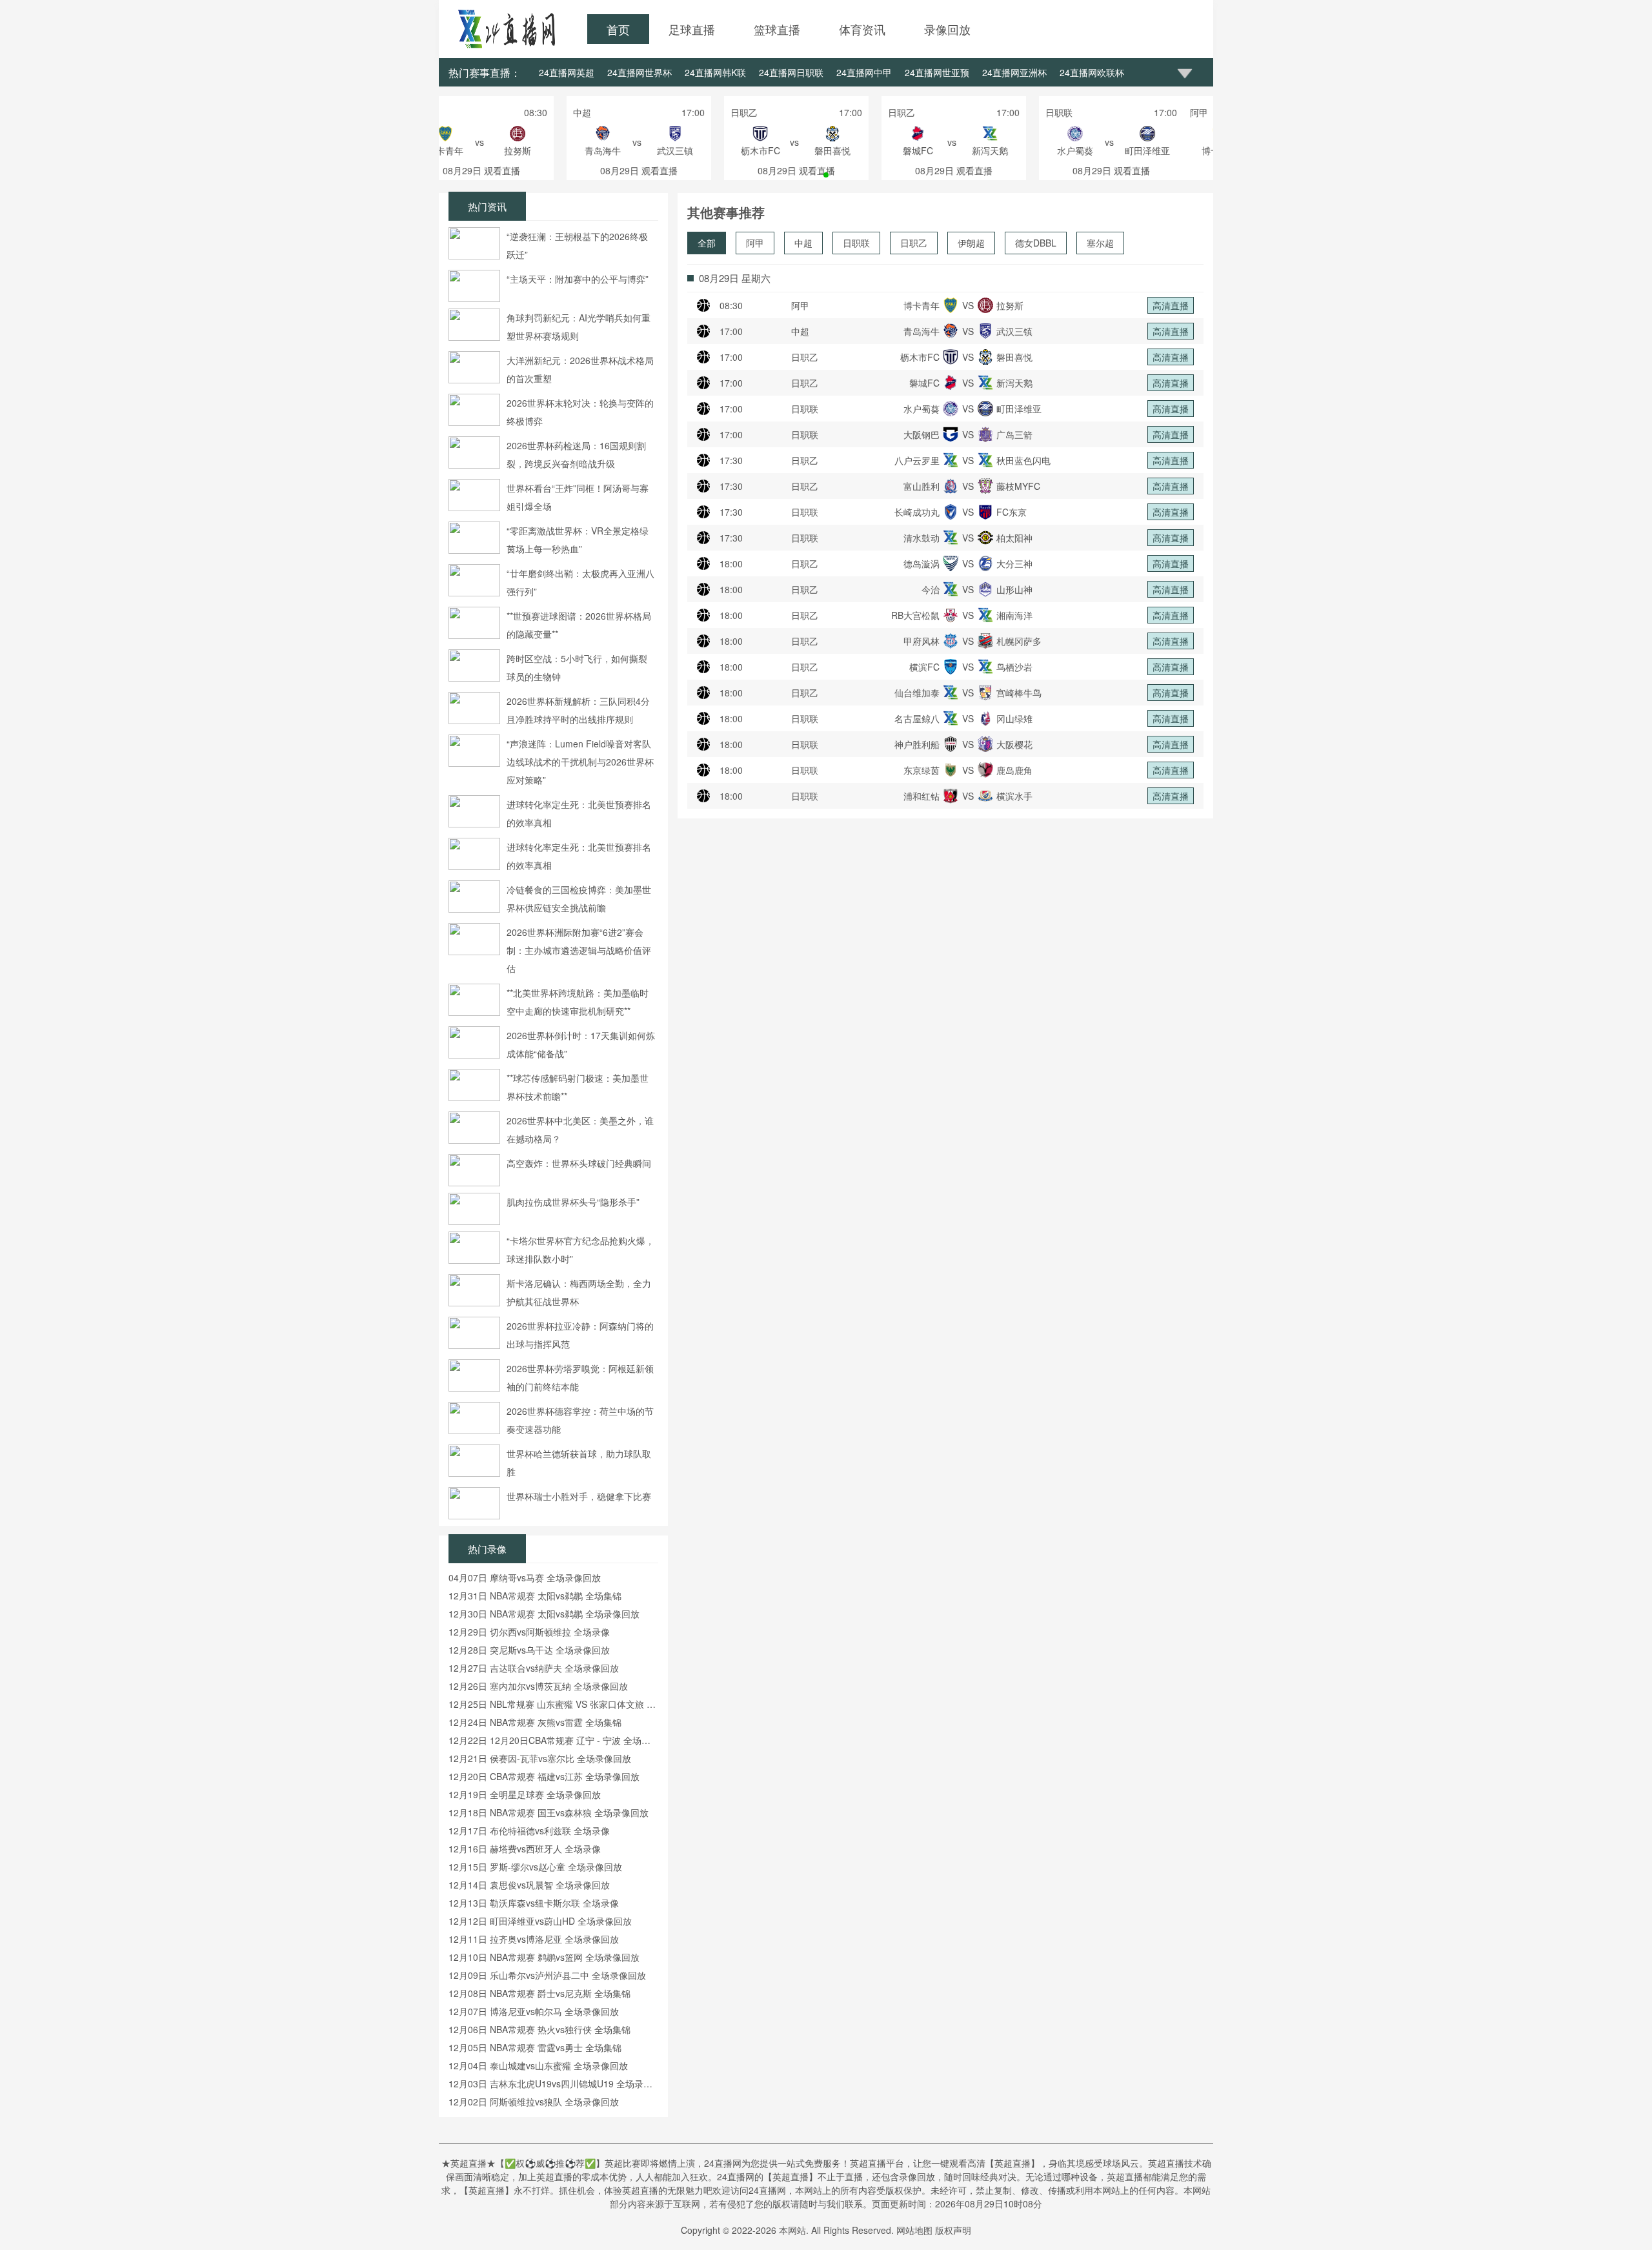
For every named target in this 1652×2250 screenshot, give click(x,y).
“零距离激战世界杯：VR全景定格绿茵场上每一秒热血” (578, 540)
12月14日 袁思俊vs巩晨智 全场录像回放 (529, 1885)
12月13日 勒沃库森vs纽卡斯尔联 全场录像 (534, 1903)
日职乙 (914, 243)
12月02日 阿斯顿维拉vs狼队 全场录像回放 (534, 2102)
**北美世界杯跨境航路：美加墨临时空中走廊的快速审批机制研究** (578, 1002)
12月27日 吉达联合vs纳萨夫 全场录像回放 (534, 1668)
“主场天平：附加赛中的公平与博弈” (578, 279)
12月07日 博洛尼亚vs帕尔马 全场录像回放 (534, 2011)
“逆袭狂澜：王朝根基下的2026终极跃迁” (577, 245)
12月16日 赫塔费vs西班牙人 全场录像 (525, 1849)
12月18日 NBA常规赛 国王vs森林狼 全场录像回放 (549, 1812)
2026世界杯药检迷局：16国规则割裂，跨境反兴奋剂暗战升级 (576, 454)
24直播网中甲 (864, 72)
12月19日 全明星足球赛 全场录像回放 (525, 1794)
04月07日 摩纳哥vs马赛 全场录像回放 (525, 1577)
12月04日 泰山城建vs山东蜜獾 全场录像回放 (538, 2065)
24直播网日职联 (791, 72)
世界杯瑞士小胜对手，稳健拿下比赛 (579, 1496)
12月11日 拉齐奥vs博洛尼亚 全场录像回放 (534, 1939)
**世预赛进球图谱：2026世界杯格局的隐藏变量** (579, 625)
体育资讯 (862, 29)
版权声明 (953, 2230)
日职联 (856, 243)
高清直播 (1171, 305)
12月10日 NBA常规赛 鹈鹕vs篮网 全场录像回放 (544, 1957)
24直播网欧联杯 (1092, 72)
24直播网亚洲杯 (1014, 72)
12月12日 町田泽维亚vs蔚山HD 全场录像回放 (540, 1921)
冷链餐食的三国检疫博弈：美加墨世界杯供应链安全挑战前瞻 (579, 898)
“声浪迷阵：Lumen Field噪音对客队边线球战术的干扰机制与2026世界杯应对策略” (580, 762)
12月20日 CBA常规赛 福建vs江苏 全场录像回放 (544, 1776)
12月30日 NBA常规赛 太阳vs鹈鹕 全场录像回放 (544, 1614)
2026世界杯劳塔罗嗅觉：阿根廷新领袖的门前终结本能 (580, 1377)
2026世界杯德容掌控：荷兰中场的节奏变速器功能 (580, 1420)
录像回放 (947, 29)
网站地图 (914, 2230)
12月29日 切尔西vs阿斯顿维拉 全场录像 (529, 1632)
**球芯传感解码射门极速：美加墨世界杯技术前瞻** (578, 1087)
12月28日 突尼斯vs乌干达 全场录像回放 (529, 1650)
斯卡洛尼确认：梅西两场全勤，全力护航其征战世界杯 (579, 1292)
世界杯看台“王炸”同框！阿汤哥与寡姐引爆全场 (578, 497)
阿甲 (755, 243)
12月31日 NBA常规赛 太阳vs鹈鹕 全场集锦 (535, 1596)
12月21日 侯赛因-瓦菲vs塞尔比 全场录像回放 (540, 1758)
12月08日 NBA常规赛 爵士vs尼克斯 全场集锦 (539, 1993)
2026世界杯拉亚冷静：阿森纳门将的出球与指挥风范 (580, 1335)
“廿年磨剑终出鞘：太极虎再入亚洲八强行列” (580, 582)
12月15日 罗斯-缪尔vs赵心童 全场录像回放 (535, 1867)
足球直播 (692, 29)
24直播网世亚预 (937, 72)
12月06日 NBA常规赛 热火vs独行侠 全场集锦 (539, 2029)
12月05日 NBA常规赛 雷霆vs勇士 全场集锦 (535, 2047)
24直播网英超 (567, 72)
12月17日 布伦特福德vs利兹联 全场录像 (529, 1830)
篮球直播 (777, 29)
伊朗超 (971, 243)
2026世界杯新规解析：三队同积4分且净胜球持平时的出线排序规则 (578, 710)
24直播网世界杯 (640, 72)
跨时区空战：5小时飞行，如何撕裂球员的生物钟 (577, 667)
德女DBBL (1036, 243)
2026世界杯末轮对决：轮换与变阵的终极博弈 (580, 412)
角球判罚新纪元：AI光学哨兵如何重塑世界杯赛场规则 (579, 327)
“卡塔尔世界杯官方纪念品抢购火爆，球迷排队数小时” (580, 1250)
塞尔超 (1100, 243)
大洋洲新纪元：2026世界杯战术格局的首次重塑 (580, 369)
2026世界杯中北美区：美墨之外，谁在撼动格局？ (580, 1130)
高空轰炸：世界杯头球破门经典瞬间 (579, 1163)
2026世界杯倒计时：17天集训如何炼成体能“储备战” (581, 1044)
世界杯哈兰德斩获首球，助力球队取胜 (579, 1463)
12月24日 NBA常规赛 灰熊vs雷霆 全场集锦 (535, 1722)
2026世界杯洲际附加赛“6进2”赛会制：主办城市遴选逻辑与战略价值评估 (579, 950)
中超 (803, 243)
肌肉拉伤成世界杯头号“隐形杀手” (573, 1202)
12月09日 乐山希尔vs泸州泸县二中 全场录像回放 (547, 1975)
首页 (618, 29)
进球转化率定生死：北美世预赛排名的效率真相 (579, 813)
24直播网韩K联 (715, 72)
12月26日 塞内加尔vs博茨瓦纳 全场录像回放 (538, 1686)
